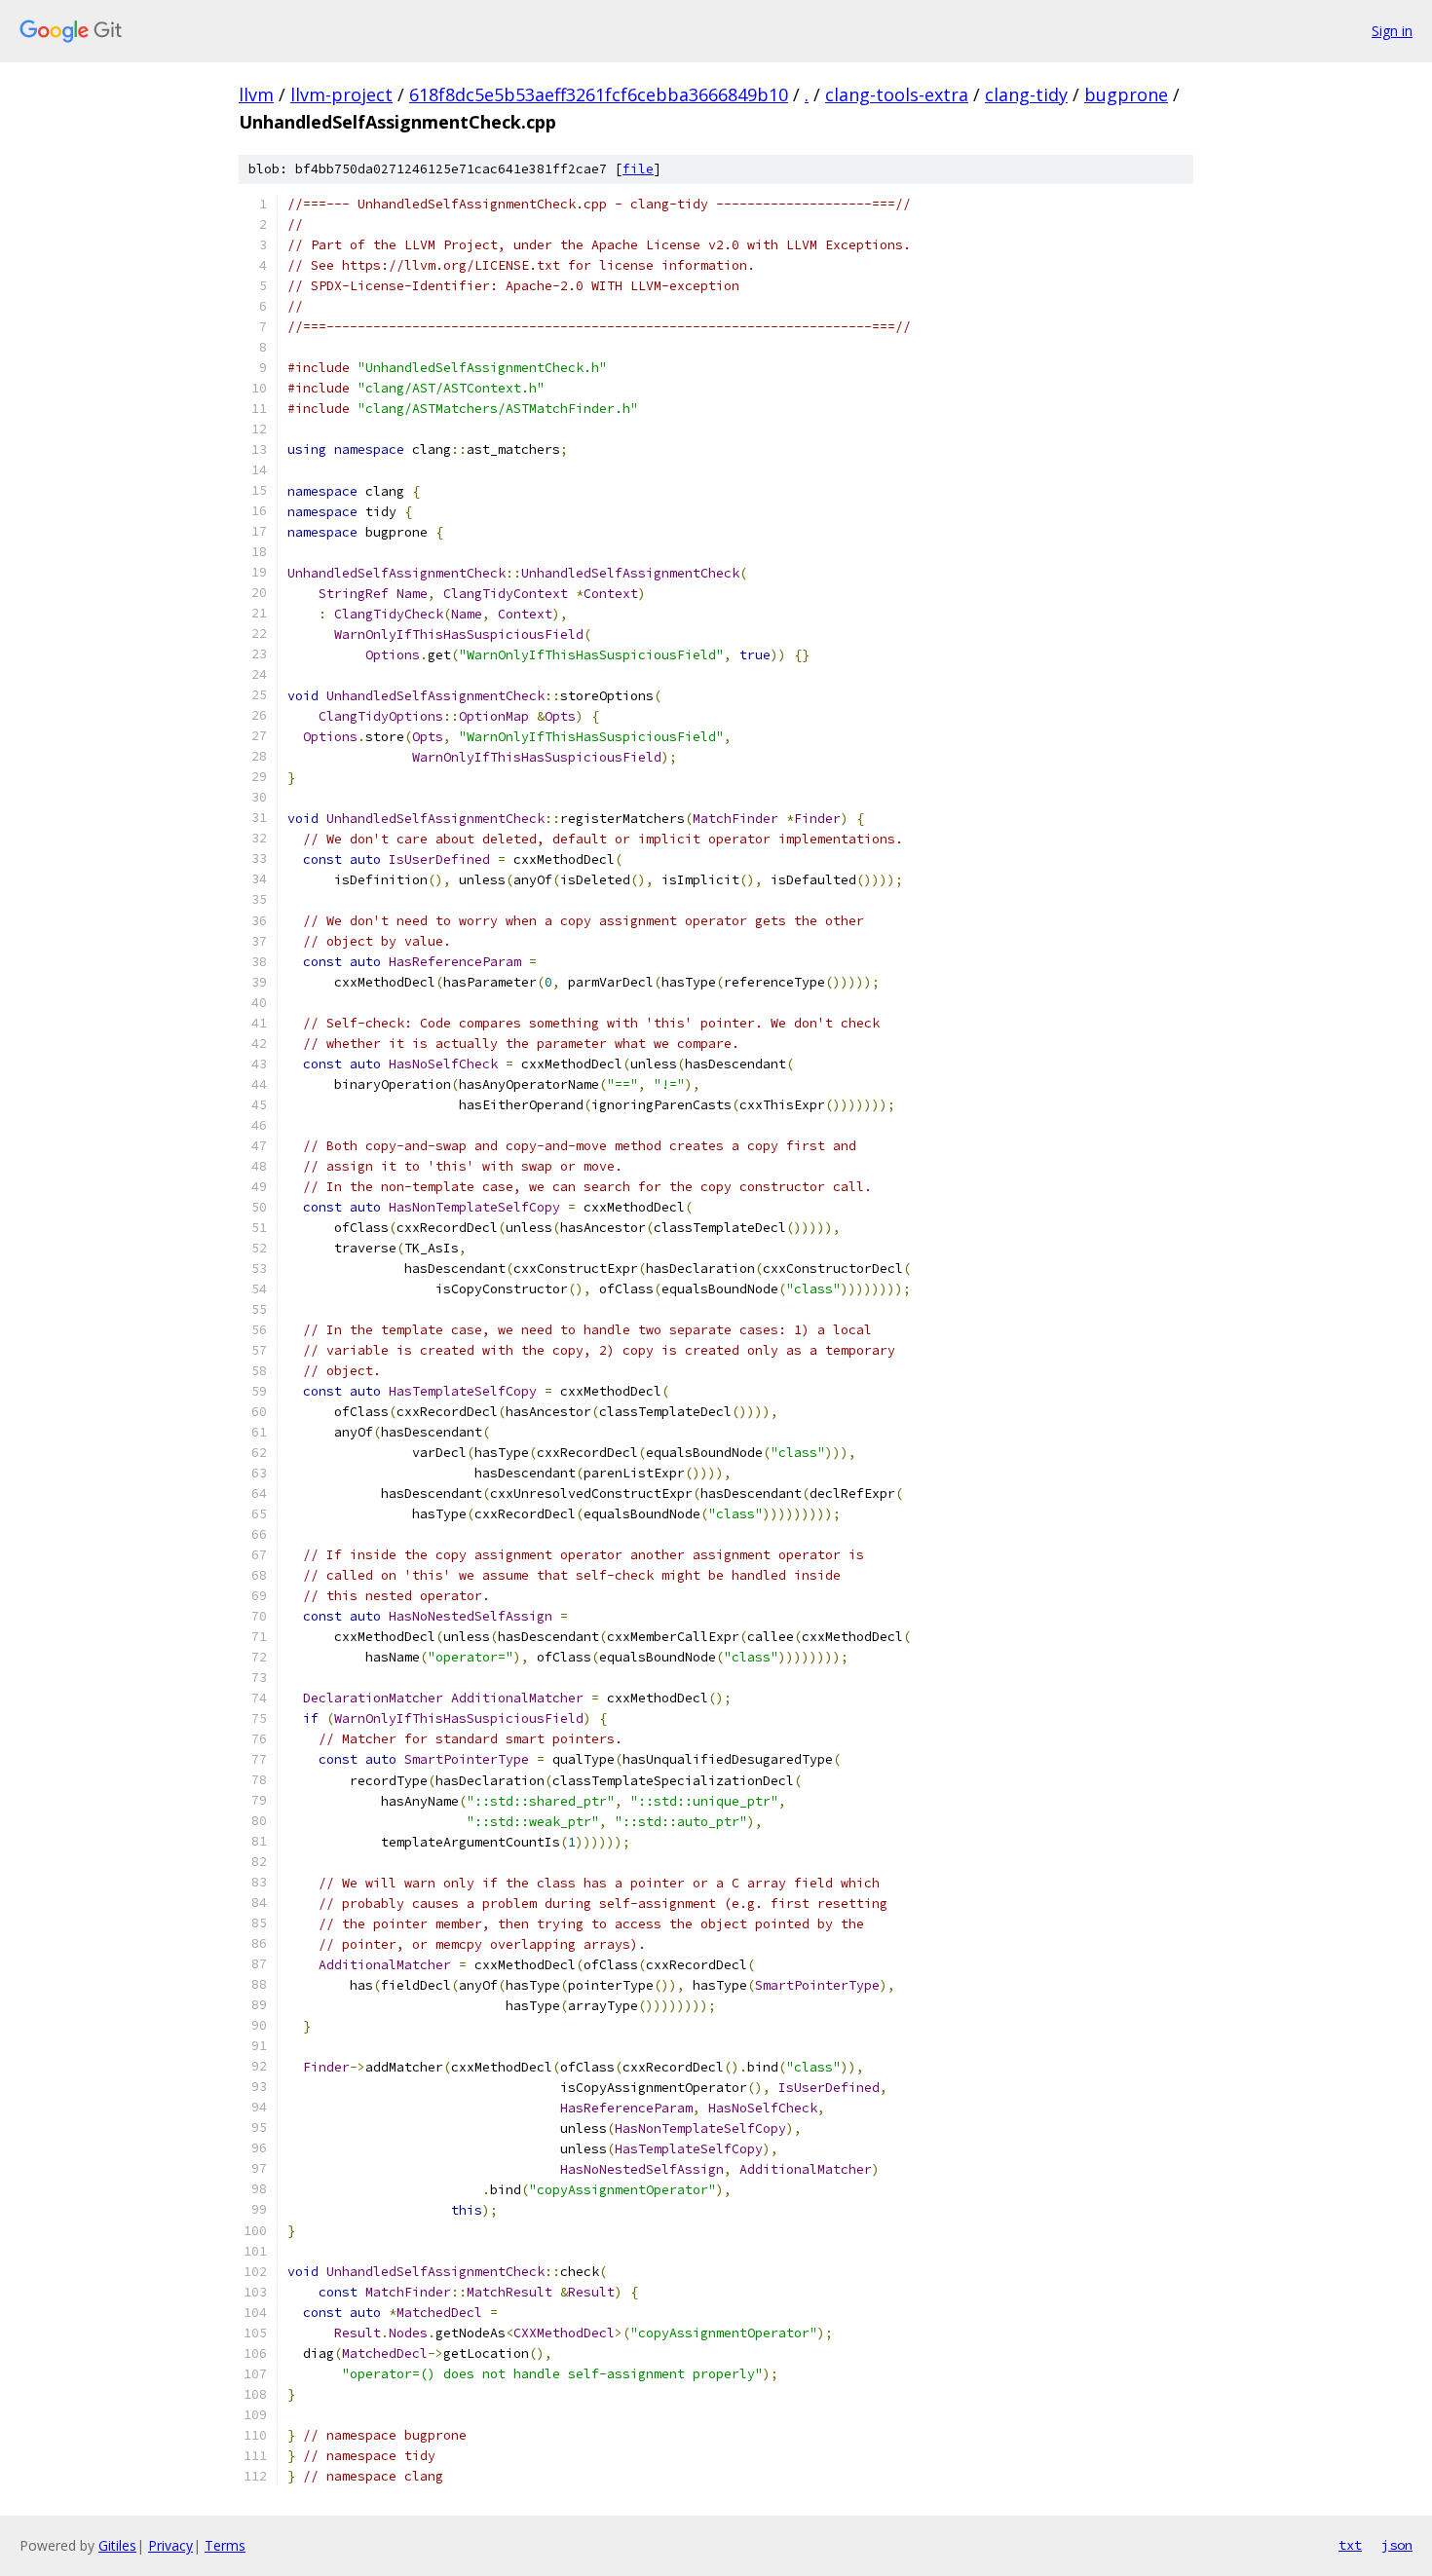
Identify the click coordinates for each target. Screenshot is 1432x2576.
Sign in (1392, 31)
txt (1350, 2545)
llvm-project (341, 94)
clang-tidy (1026, 94)
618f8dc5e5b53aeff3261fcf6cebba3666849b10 (599, 94)
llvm (256, 94)
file (638, 169)
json (1397, 2545)
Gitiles (117, 2545)
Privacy (170, 2545)
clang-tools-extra (897, 94)
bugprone (1126, 94)
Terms (225, 2545)
